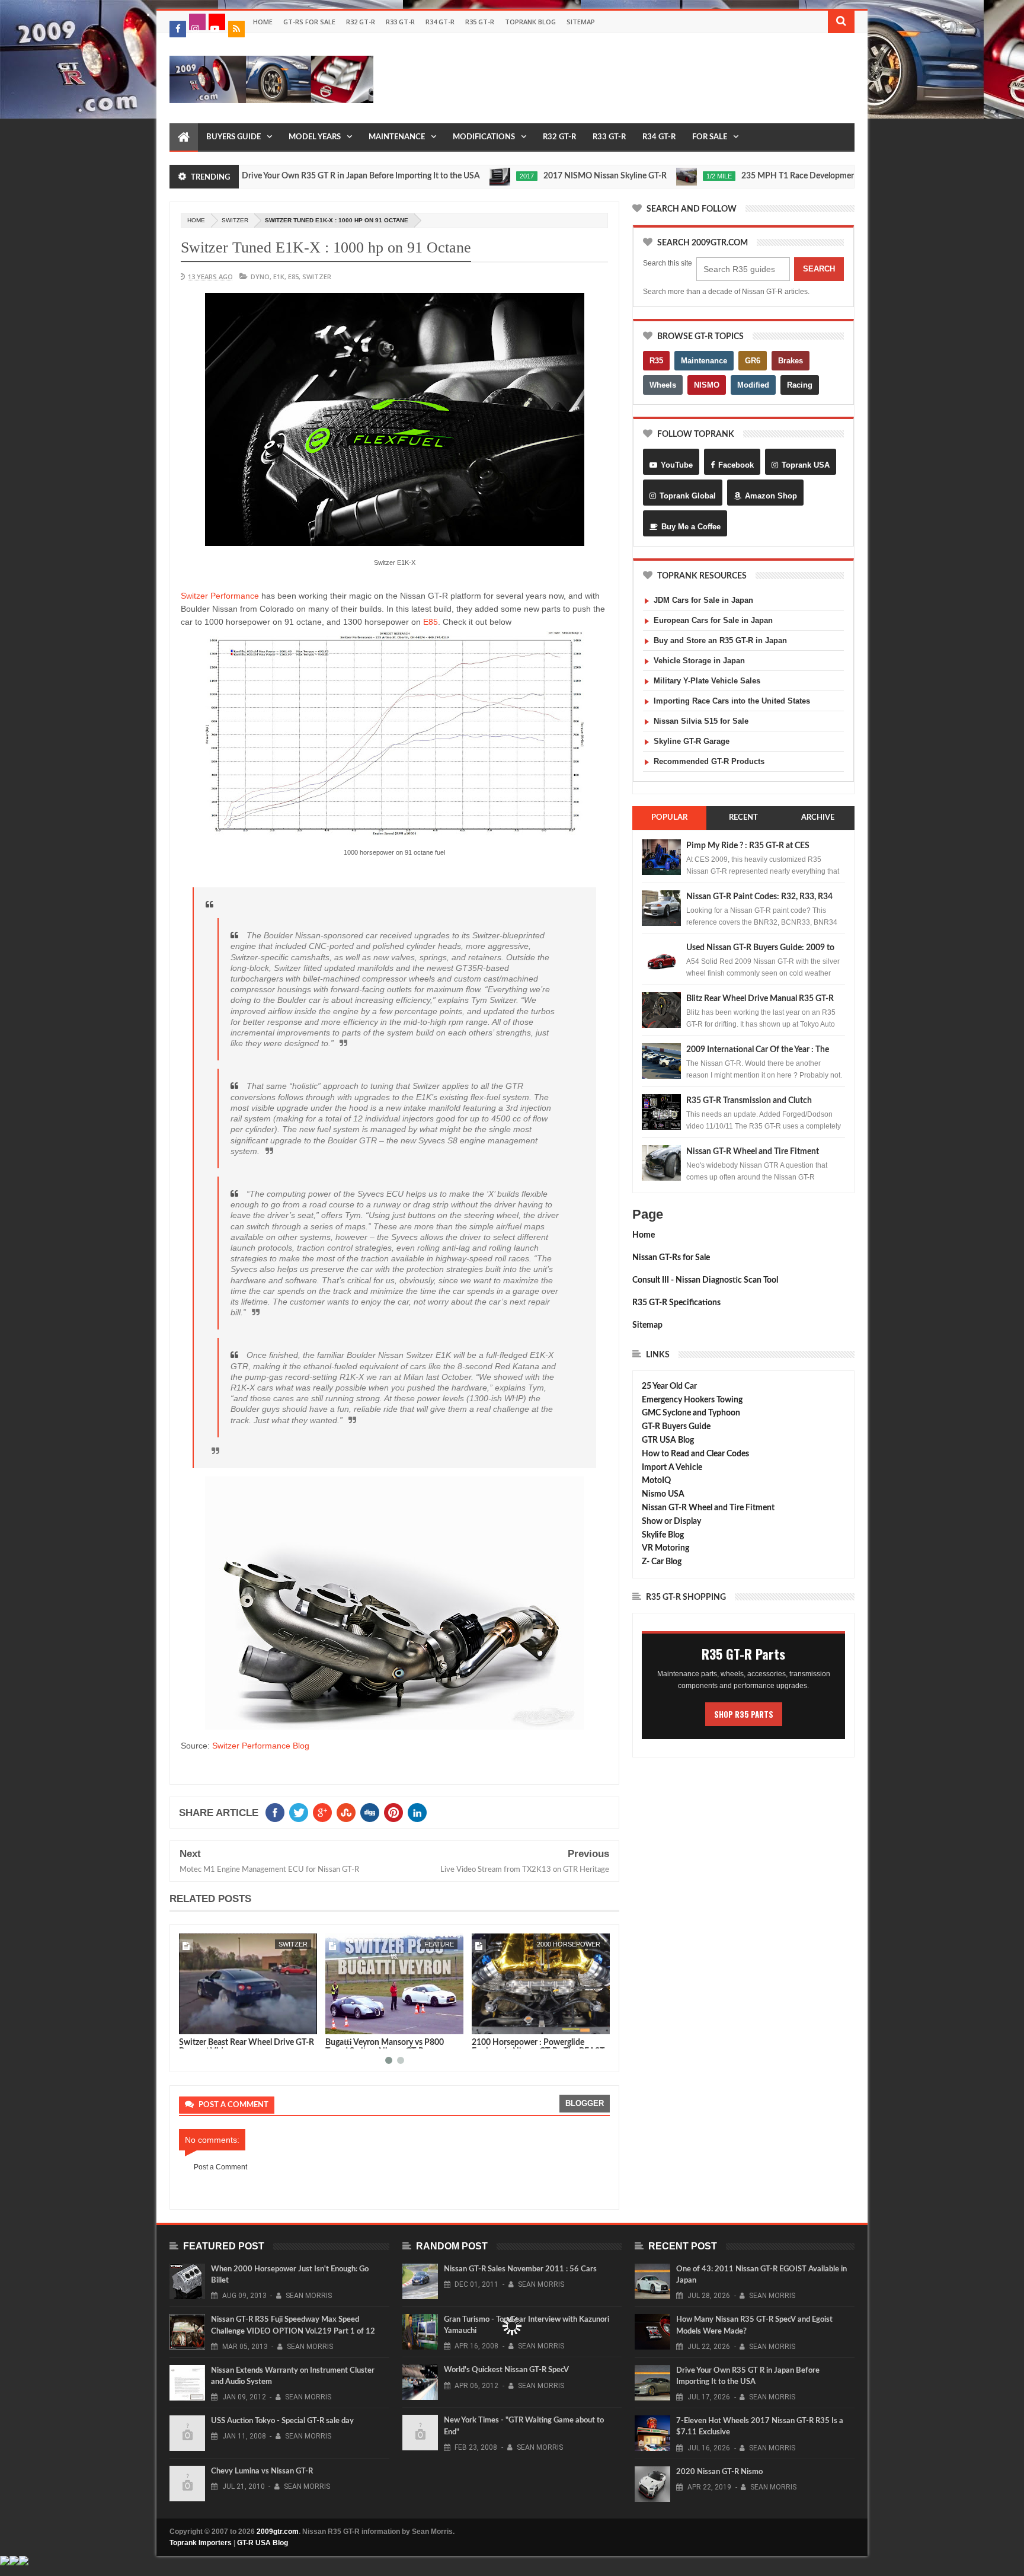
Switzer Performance (220, 596)
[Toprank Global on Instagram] (197, 22)
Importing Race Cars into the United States (732, 701)
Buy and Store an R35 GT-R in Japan (720, 640)
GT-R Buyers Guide (676, 1427)
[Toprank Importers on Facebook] (178, 29)
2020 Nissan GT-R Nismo (719, 2472)
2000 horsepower (422, 1944)
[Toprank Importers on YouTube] (217, 22)
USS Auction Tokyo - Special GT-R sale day (282, 2421)
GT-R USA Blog (263, 2543)
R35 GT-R (480, 22)
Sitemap (581, 22)
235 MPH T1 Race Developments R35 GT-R (740, 176)
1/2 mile (639, 176)
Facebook (736, 465)
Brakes (791, 361)
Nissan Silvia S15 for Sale (701, 721)
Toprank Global (688, 496)
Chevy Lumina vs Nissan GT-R (262, 2471)
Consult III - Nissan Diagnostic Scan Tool (705, 1280)
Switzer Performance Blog (261, 1746)
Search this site (668, 263)
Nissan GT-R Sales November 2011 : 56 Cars (520, 2269)
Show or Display (671, 1522)
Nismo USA (663, 1494)
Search (819, 269)
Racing (800, 385)
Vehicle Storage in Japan (699, 661)
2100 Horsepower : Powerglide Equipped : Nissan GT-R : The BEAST (392, 2047)
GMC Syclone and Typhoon (691, 1413)
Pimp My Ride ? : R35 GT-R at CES (748, 846)
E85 (293, 277)
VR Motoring (665, 1548)
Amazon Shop (771, 496)
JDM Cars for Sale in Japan (703, 600)
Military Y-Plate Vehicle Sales (707, 681)
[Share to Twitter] (203, 2023)
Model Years (315, 137)
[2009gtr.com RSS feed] (236, 29)
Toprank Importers (201, 2543)
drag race (581, 1944)
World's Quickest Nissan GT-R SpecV (506, 2370)
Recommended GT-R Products (709, 761)
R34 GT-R (440, 22)
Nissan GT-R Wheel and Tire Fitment (753, 1152)
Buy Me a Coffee (691, 527)
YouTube (677, 465)
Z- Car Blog (662, 1562)
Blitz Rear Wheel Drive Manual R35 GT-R (760, 999)
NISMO (707, 385)
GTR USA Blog (668, 1440)
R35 (656, 361)
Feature (293, 1944)
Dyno (260, 277)
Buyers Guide (233, 137)
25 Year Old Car (669, 1386)
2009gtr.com (278, 2532)
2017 (446, 176)
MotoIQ (656, 1481)
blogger (585, 2103)
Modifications (484, 137)
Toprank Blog (530, 22)
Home (263, 22)
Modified (753, 385)
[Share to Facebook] (190, 2023)
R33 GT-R (400, 22)
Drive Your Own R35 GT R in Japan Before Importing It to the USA (280, 176)
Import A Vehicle (672, 1468)
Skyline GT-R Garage (692, 741)
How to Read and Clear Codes (695, 1454)
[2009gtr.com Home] (184, 138)
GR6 (753, 361)
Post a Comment (220, 2167)
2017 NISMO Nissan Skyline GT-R (524, 176)
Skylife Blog (663, 1535)
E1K (279, 277)
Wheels (663, 385)
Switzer (235, 220)
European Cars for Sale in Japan (713, 620)
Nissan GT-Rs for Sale (671, 1258)
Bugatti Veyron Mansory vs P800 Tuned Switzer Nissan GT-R (238, 2047)
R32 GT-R (361, 22)
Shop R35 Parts (744, 1714)
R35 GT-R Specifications (676, 1303)
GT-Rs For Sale (309, 22)
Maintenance (397, 137)
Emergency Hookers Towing (692, 1400)
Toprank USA (806, 465)
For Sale (710, 137)
